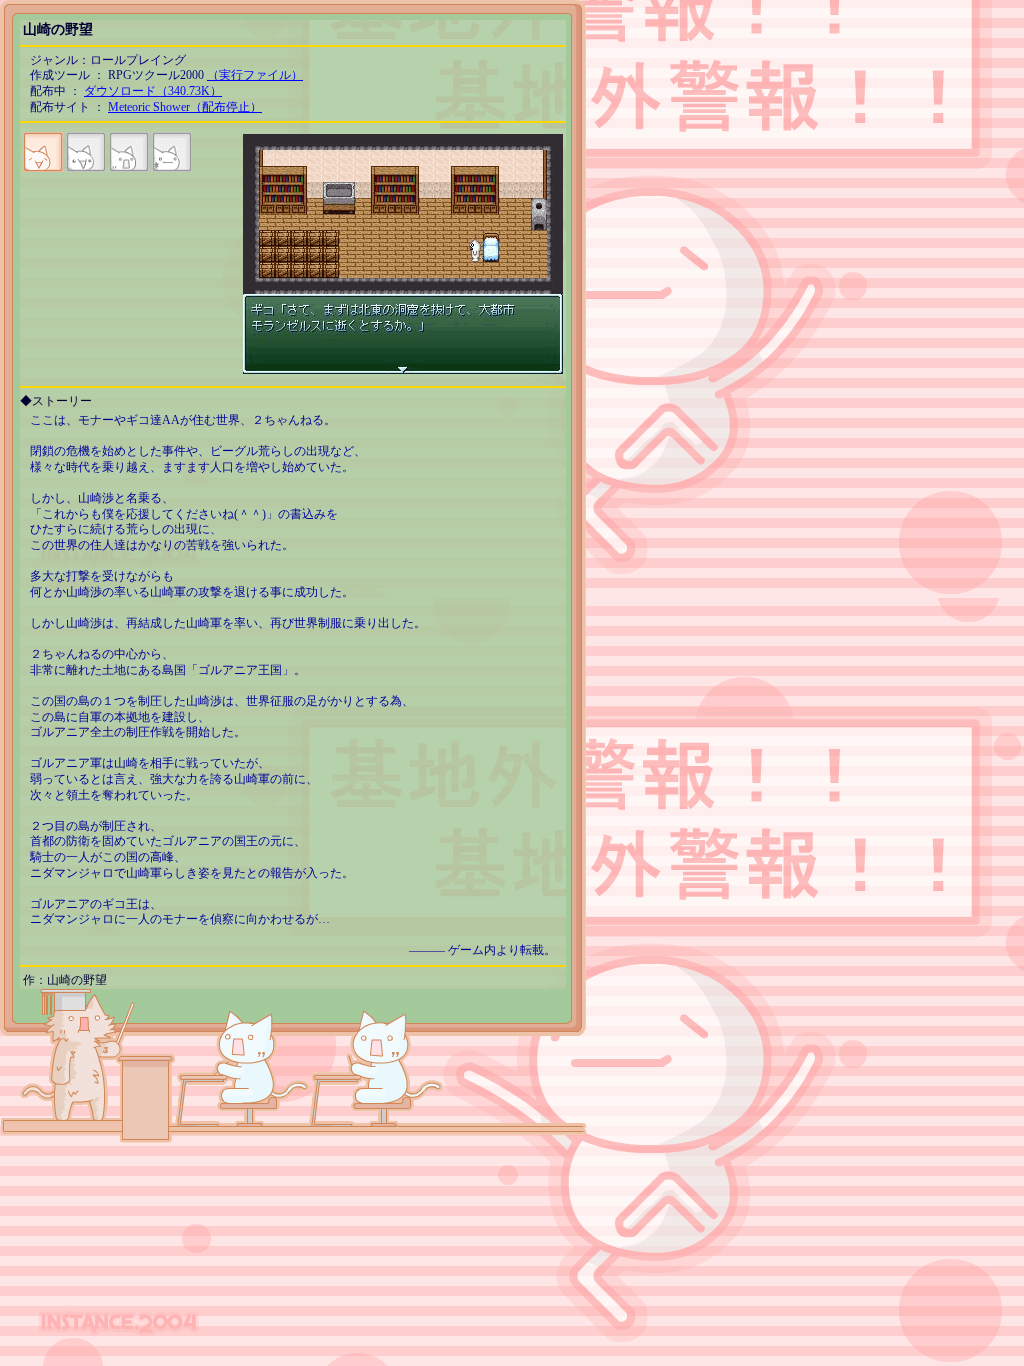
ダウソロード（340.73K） (153, 91)
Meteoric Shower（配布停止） (185, 107)
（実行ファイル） (255, 75)
